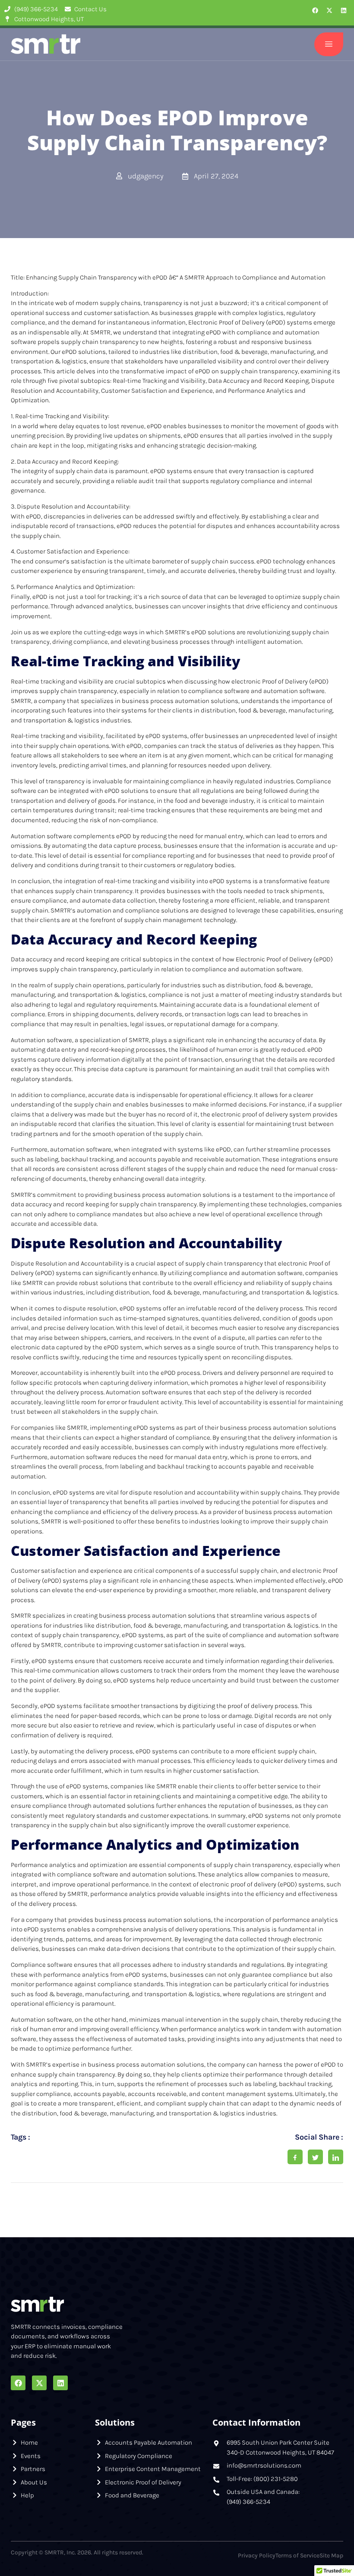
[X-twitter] (329, 10)
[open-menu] (329, 44)
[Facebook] (315, 10)
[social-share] (295, 2157)
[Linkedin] (344, 10)
